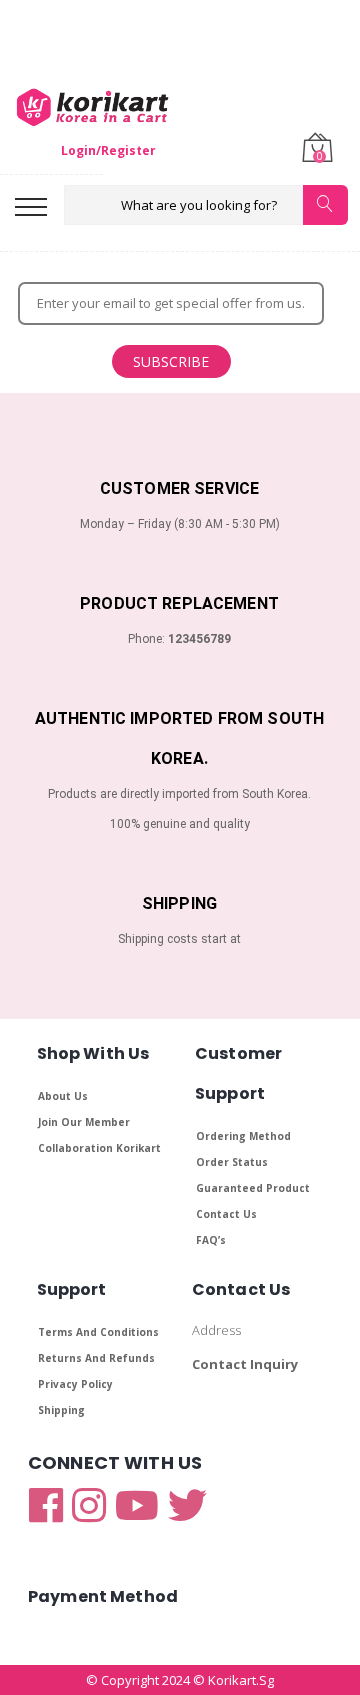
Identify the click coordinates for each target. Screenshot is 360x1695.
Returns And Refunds (96, 1358)
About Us (63, 1096)
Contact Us (226, 1214)
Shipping (61, 1410)
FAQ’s (211, 1240)
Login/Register (108, 150)
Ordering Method (243, 1136)
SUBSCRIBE (171, 361)
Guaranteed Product (253, 1188)
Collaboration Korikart (99, 1148)
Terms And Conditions (98, 1332)
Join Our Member (84, 1122)
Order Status (232, 1162)
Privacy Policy (75, 1384)
